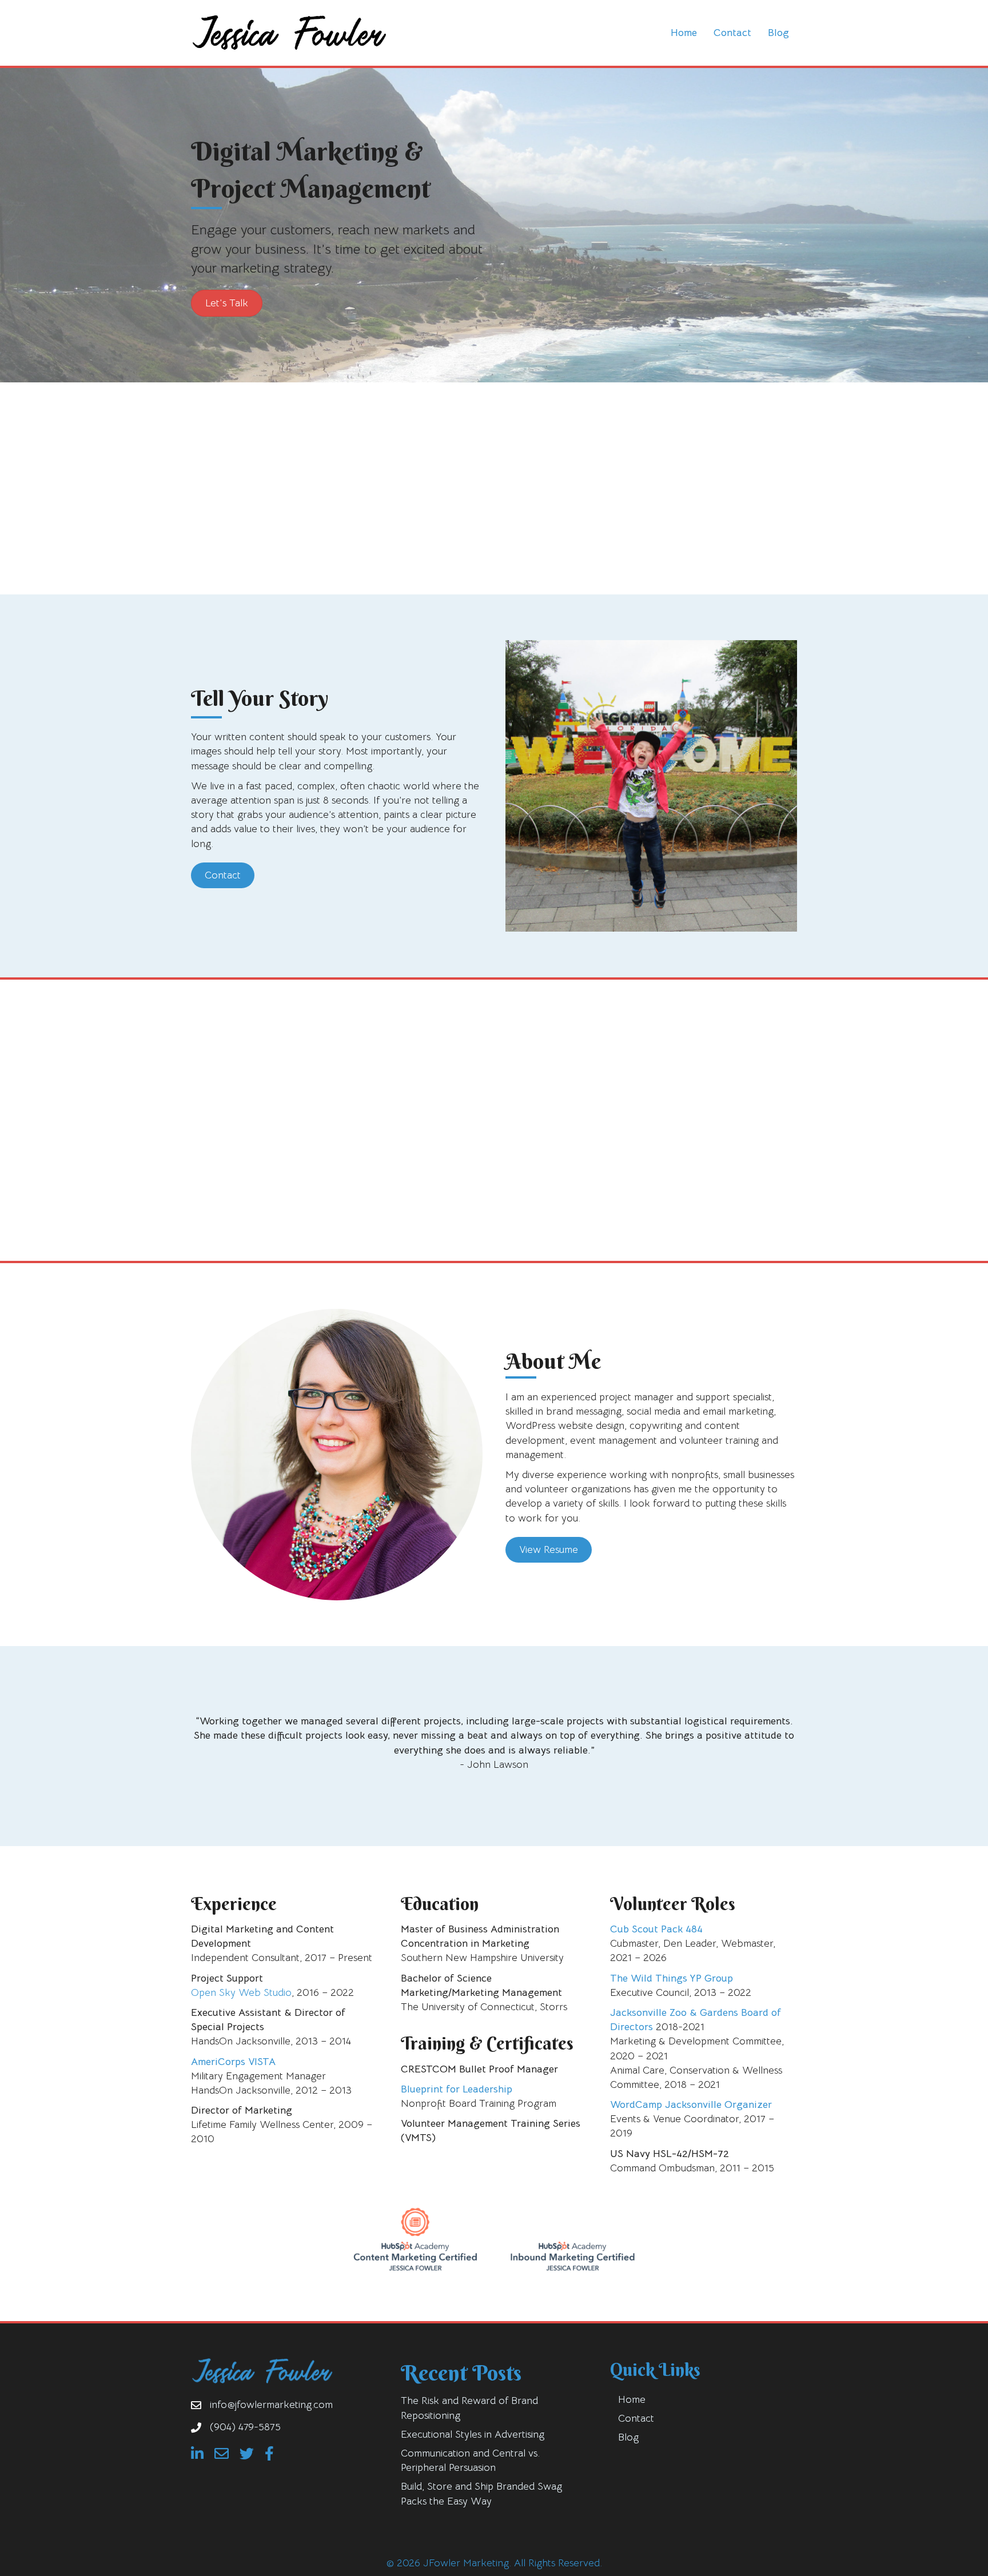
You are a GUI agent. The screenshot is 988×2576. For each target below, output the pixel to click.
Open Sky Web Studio (241, 1992)
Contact (732, 33)
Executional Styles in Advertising (473, 2434)
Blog (778, 33)
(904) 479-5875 (245, 2427)
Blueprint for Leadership (457, 2089)
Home (684, 33)
